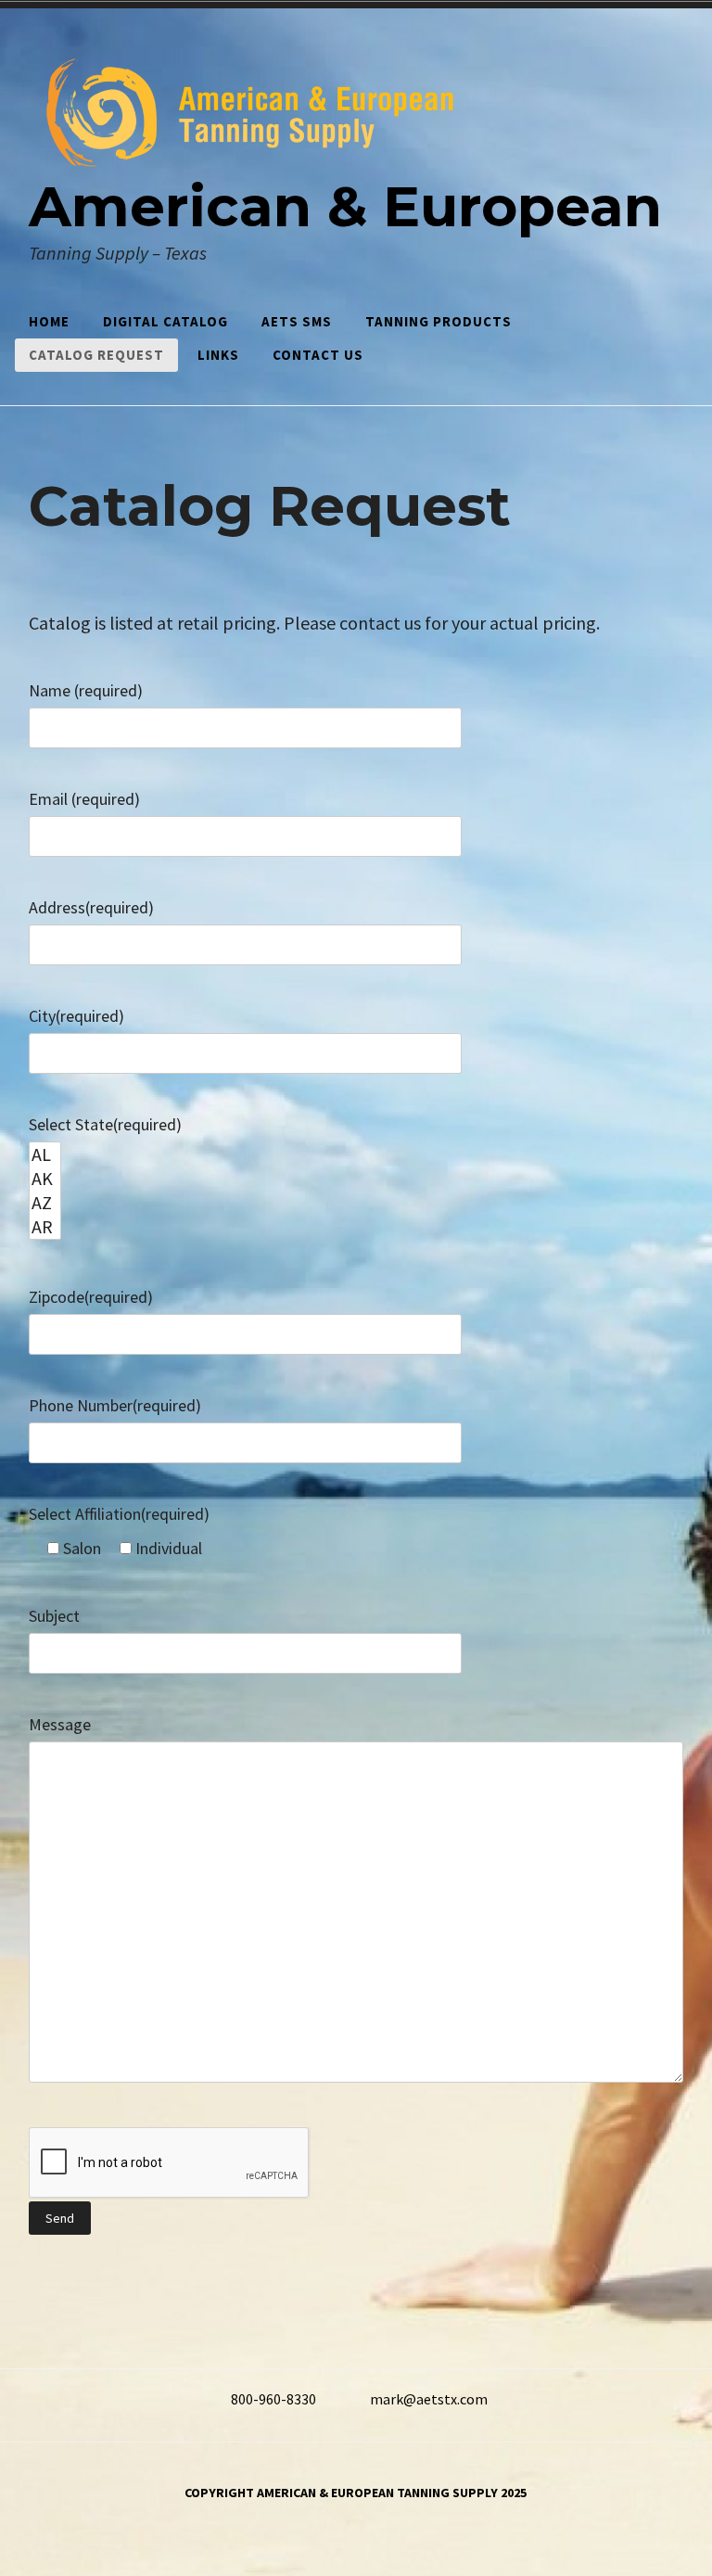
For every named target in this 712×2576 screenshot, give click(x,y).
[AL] (45, 1154)
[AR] (45, 1227)
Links (218, 355)
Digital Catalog (165, 321)
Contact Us (318, 355)
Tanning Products (439, 321)
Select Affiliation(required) (119, 1514)
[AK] (45, 1179)
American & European (345, 206)
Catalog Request (96, 355)
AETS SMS (297, 321)
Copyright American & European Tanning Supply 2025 (356, 2493)
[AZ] (45, 1203)
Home (49, 321)
